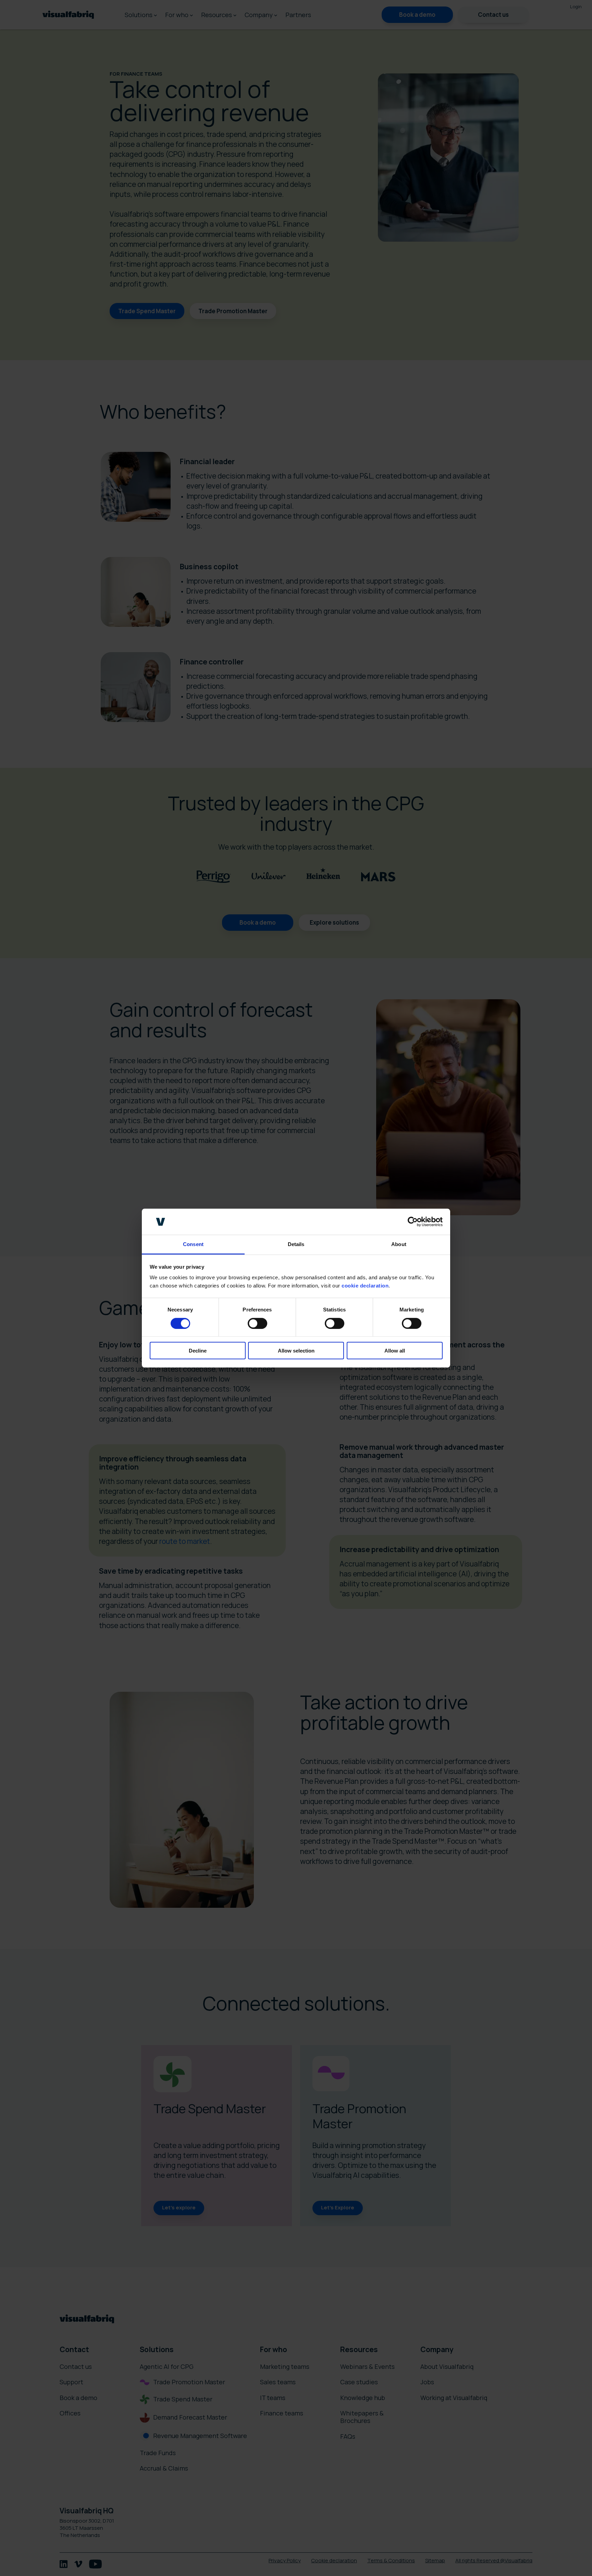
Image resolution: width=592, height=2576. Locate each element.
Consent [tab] (193, 1244)
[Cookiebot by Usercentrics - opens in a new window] (413, 1222)
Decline (198, 1351)
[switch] (257, 1323)
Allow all (395, 1351)
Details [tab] (296, 1244)
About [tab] (399, 1244)
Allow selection (296, 1351)
